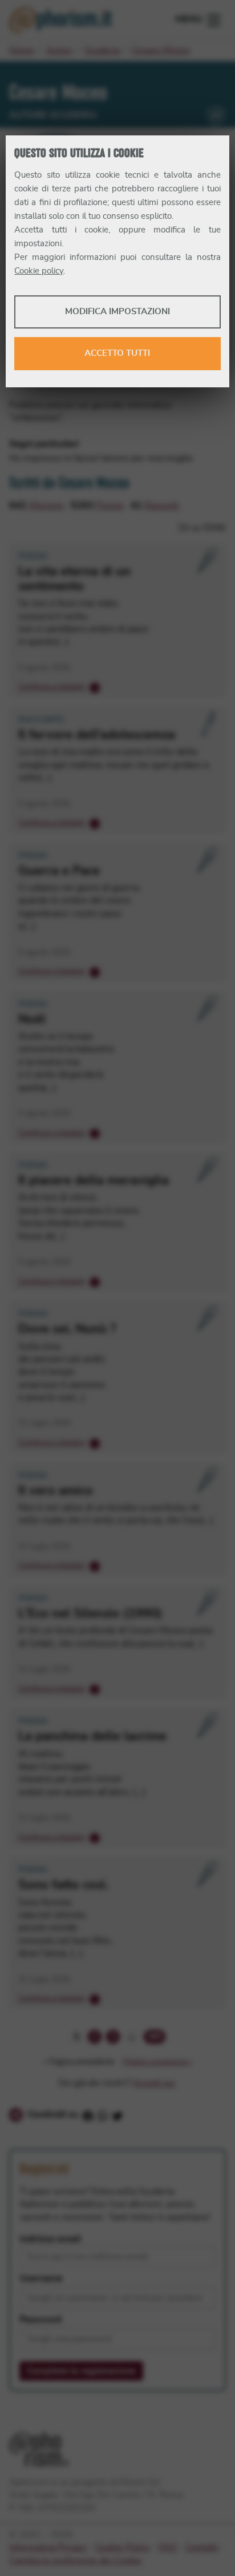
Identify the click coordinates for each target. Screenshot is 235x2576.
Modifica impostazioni (117, 312)
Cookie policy (39, 271)
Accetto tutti (117, 353)
